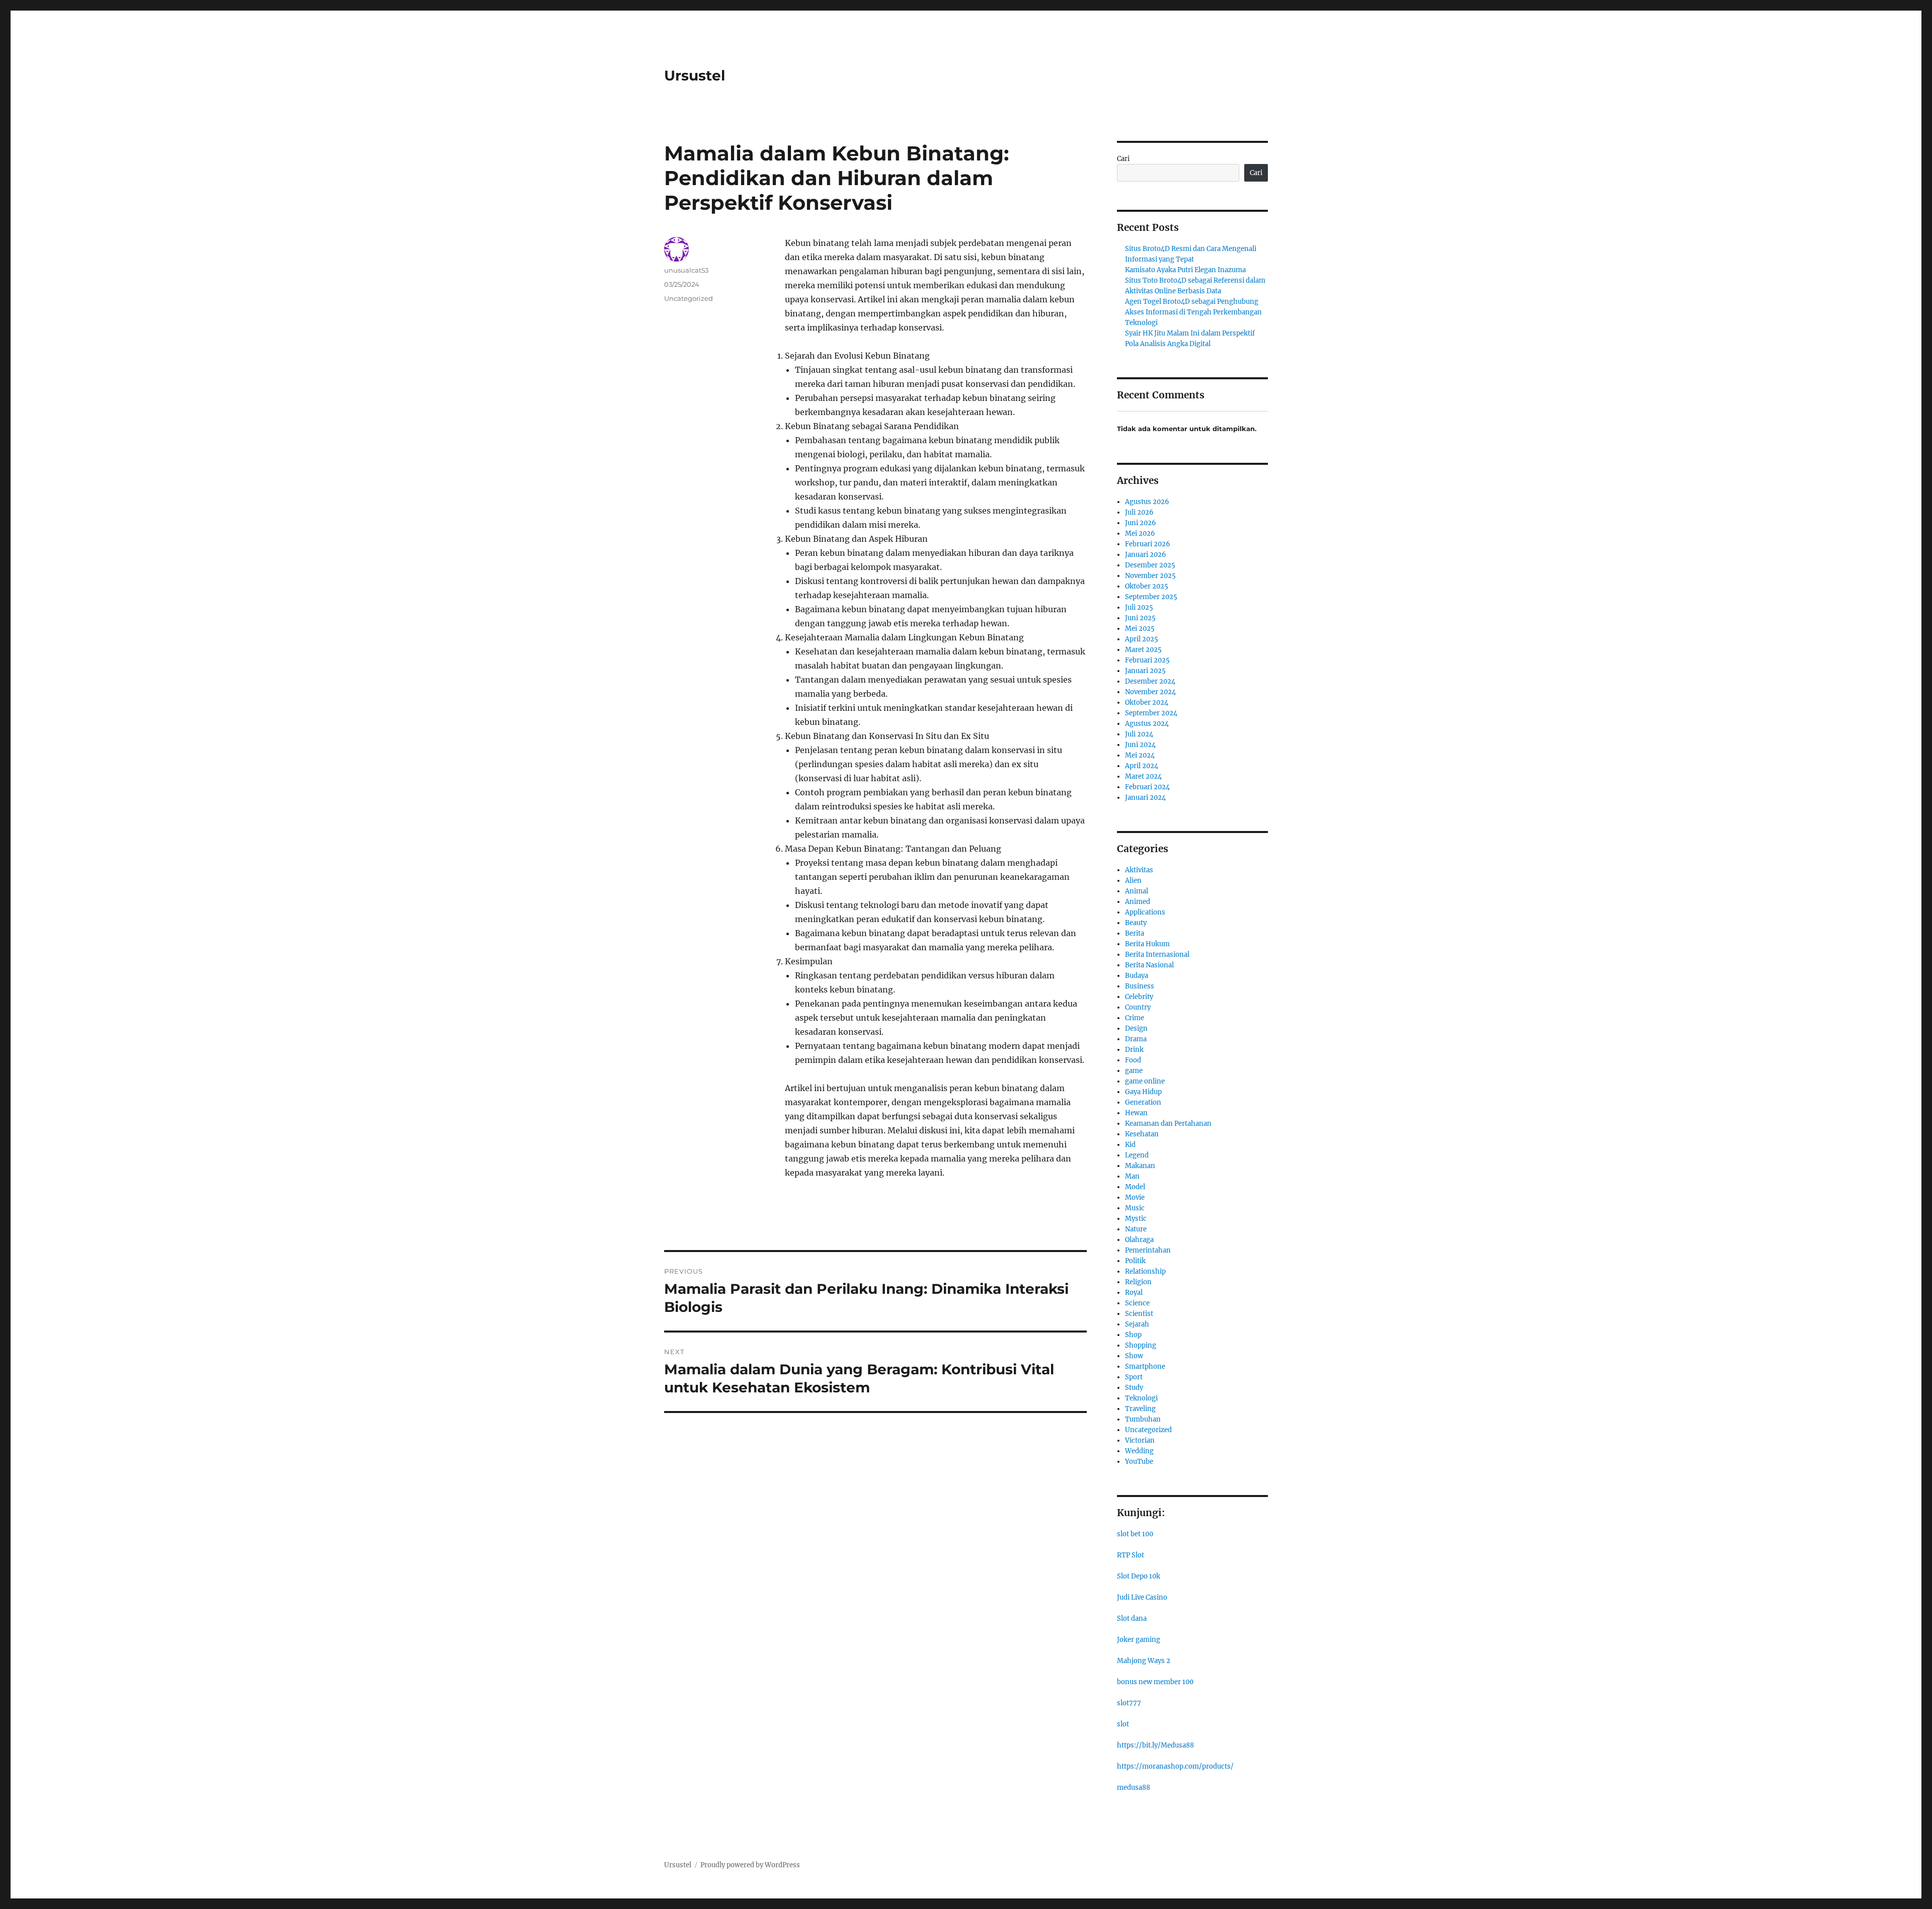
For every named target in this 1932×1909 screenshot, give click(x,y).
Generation (1143, 1102)
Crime (1135, 1018)
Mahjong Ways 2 (1144, 1661)
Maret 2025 (1143, 650)
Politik (1135, 1261)
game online (1145, 1081)
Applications (1145, 912)
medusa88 (1134, 1788)
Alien (1133, 881)
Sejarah (1137, 1324)
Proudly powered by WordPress (750, 1865)
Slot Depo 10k (1139, 1576)
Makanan (1140, 1166)
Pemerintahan (1148, 1250)
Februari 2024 (1147, 787)
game (1134, 1071)
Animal (1137, 891)
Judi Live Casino (1142, 1597)
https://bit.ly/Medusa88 (1155, 1745)
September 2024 (1151, 713)
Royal (1134, 1293)
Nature (1136, 1229)
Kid (1130, 1145)
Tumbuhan (1143, 1419)
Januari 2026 (1146, 555)
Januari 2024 (1145, 798)
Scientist (1139, 1314)
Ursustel (695, 75)
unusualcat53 (686, 270)
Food (1133, 1060)
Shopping (1141, 1345)
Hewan (1136, 1113)
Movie (1135, 1197)
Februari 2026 (1148, 544)
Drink (1134, 1050)
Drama (1136, 1039)
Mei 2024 (1140, 755)
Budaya (1137, 976)
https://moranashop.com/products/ (1175, 1766)
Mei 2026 (1140, 533)
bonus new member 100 (1155, 1682)
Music (1135, 1208)
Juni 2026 (1141, 523)
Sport (1134, 1377)
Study (1134, 1388)
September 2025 (1151, 597)
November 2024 (1150, 692)
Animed (1138, 902)
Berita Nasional (1149, 965)
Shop (1133, 1335)
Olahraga (1139, 1240)
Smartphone (1145, 1366)
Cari (1123, 159)
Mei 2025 (1140, 629)
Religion (1138, 1282)
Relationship (1145, 1271)
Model (1135, 1187)
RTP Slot (1131, 1555)
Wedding (1139, 1451)
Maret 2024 (1143, 776)
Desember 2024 (1150, 681)
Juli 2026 (1139, 512)
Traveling (1140, 1409)
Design (1136, 1028)
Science (1137, 1303)
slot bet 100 (1135, 1534)
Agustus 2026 (1147, 502)
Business (1140, 986)
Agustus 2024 (1147, 724)
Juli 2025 (1139, 607)
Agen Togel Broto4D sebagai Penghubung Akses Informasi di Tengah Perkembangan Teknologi (1193, 312)
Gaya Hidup (1143, 1092)
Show (1134, 1356)
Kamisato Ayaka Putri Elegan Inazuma (1185, 270)
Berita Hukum (1147, 944)
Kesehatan (1142, 1134)
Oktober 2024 (1147, 702)
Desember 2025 (1150, 565)
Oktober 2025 (1147, 586)
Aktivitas (1139, 870)
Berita (1135, 933)
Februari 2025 (1147, 660)
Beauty (1136, 923)
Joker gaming (1139, 1640)
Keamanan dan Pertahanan (1168, 1124)
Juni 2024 (1140, 745)
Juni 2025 (1140, 618)
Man (1132, 1176)
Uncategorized (689, 298)
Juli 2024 (1139, 734)
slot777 (1129, 1703)
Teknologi (1141, 1398)
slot (1123, 1724)
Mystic (1136, 1219)
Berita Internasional (1157, 954)
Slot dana (1132, 1618)
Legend (1137, 1155)
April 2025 (1142, 639)
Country (1138, 1007)
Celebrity (1139, 997)
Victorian (1140, 1440)
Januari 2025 (1145, 671)
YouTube (1139, 1462)
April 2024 (1142, 766)
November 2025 (1150, 576)
